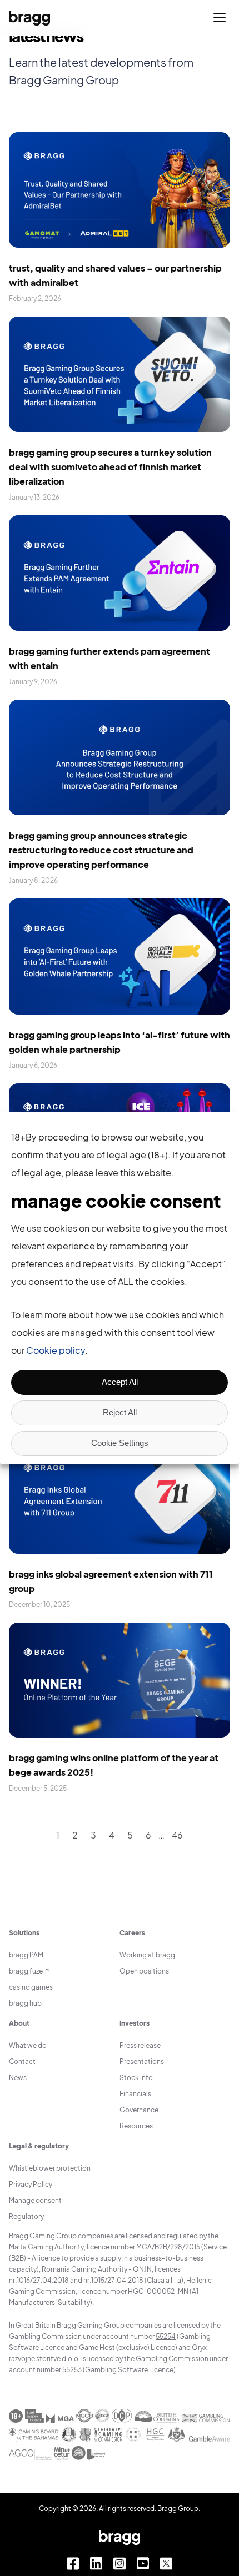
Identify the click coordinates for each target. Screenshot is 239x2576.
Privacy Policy (31, 2184)
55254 (166, 2336)
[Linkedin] (96, 2564)
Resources (136, 2126)
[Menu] (220, 18)
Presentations (142, 2062)
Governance (139, 2110)
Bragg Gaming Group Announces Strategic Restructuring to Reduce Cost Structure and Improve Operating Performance (101, 850)
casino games (31, 1987)
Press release (140, 2045)
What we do (28, 2045)
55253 (72, 2370)
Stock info (136, 2078)
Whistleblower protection (50, 2168)
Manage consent (35, 2200)
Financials (135, 2094)
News (18, 2078)
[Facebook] (73, 2564)
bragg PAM (26, 1955)
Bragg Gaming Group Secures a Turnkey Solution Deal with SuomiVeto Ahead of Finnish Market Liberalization (110, 467)
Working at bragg (147, 1955)
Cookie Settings (120, 1443)
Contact (22, 2062)
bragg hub (25, 2003)
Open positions (144, 1971)
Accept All (120, 1382)
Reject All (120, 1412)
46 (177, 1835)
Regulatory (26, 2216)
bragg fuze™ (29, 1971)
